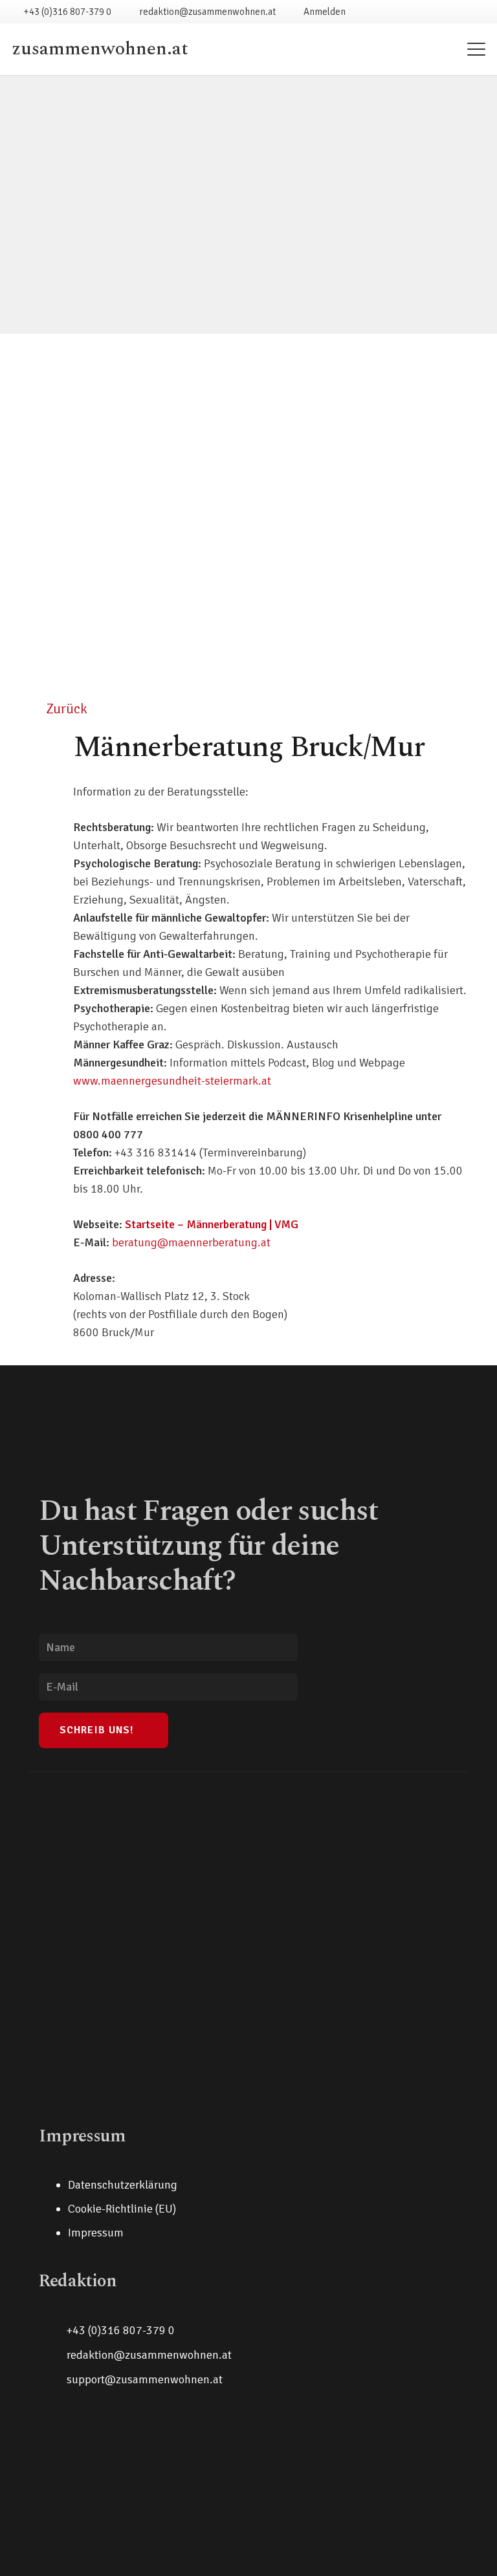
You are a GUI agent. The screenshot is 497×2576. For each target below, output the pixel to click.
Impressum (96, 2233)
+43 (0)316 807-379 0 (121, 2330)
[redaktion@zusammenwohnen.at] (53, 2355)
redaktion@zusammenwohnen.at (149, 2355)
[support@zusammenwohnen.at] (53, 2379)
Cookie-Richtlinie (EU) (122, 2209)
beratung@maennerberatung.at (191, 1242)
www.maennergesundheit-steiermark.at (172, 1081)
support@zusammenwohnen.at (145, 2379)
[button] (477, 49)
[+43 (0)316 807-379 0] (53, 2330)
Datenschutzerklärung (123, 2185)
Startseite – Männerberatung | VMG (212, 1224)
